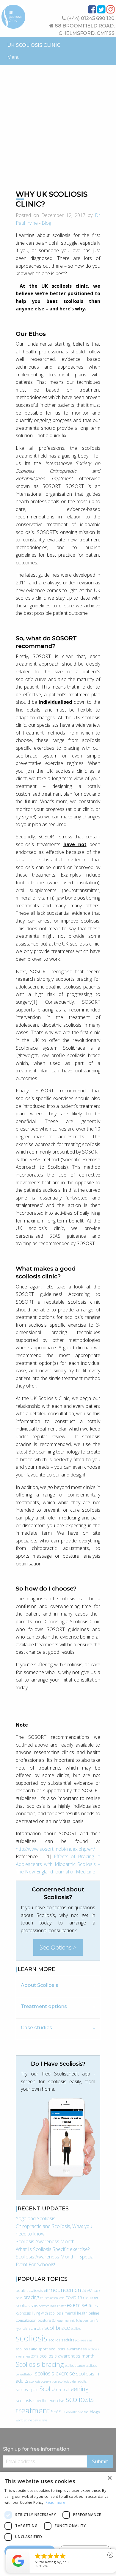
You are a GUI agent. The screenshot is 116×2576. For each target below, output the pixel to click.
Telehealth (70, 2412)
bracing (31, 2297)
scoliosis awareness (68, 2349)
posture (44, 2320)
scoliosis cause (75, 2366)
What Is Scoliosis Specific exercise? (53, 2249)
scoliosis (32, 2338)
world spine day (27, 2420)
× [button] (109, 2478)
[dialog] (58, 2524)
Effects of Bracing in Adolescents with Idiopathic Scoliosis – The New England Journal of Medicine (58, 1864)
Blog (46, 223)
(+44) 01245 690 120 (90, 18)
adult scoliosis (29, 2290)
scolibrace (57, 2328)
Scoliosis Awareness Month (45, 2241)
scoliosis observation (43, 2381)
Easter (61, 2306)
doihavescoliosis (45, 2306)
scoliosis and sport (32, 2349)
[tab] (58, 1986)
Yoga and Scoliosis (36, 2218)
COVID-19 (74, 2298)
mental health (76, 2313)
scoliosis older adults (72, 2381)
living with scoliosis (48, 2313)
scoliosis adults (61, 2340)
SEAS (56, 2412)
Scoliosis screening (64, 2389)
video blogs (89, 2412)
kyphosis (23, 2313)
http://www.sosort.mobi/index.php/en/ (55, 1849)
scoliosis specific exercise (40, 2400)
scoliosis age (84, 2340)
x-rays (43, 2420)
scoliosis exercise (55, 2373)
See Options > (58, 1947)
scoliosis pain (27, 2390)
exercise (77, 2305)
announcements (65, 2290)
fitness (94, 2306)
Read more (55, 2502)
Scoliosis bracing (40, 2364)
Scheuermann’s (64, 2321)
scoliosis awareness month (67, 2356)
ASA (90, 2291)
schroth (36, 2328)
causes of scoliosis (52, 2298)
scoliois (76, 2329)
